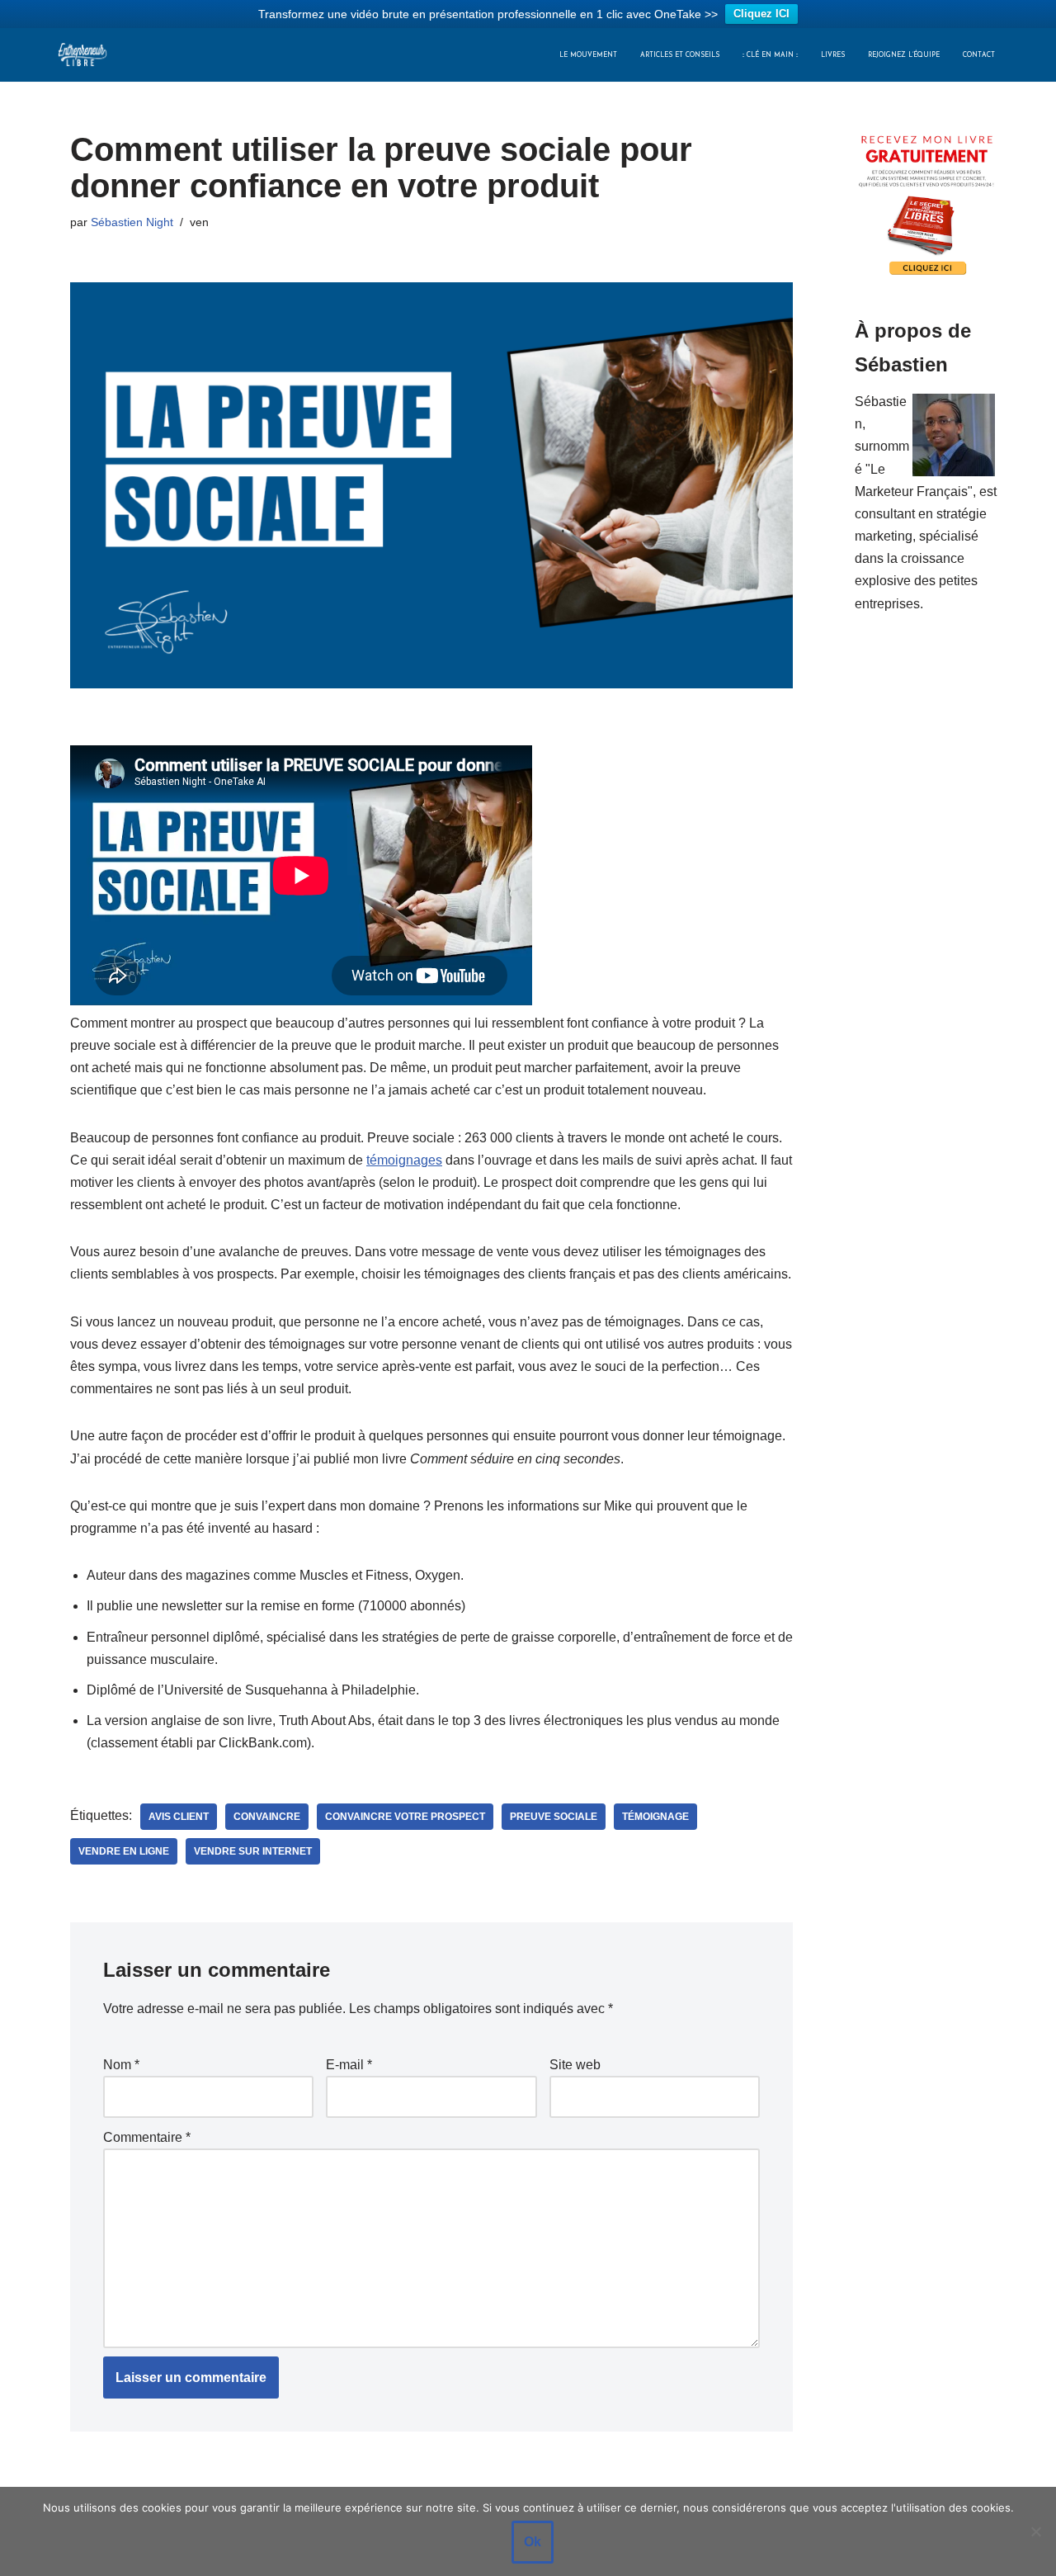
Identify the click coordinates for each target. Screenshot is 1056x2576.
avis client (179, 1817)
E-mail (349, 2065)
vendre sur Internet (253, 1851)
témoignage (655, 1817)
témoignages (404, 1160)
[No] (1035, 2531)
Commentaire (147, 2137)
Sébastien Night (132, 222)
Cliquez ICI (761, 14)
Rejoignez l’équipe (904, 55)
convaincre (267, 1817)
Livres (833, 55)
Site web (575, 2065)
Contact (979, 55)
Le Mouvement (588, 55)
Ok (533, 2542)
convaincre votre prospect (405, 1817)
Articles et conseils (680, 55)
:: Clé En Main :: (770, 55)
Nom (121, 2065)
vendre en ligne (124, 1851)
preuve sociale (554, 1817)
